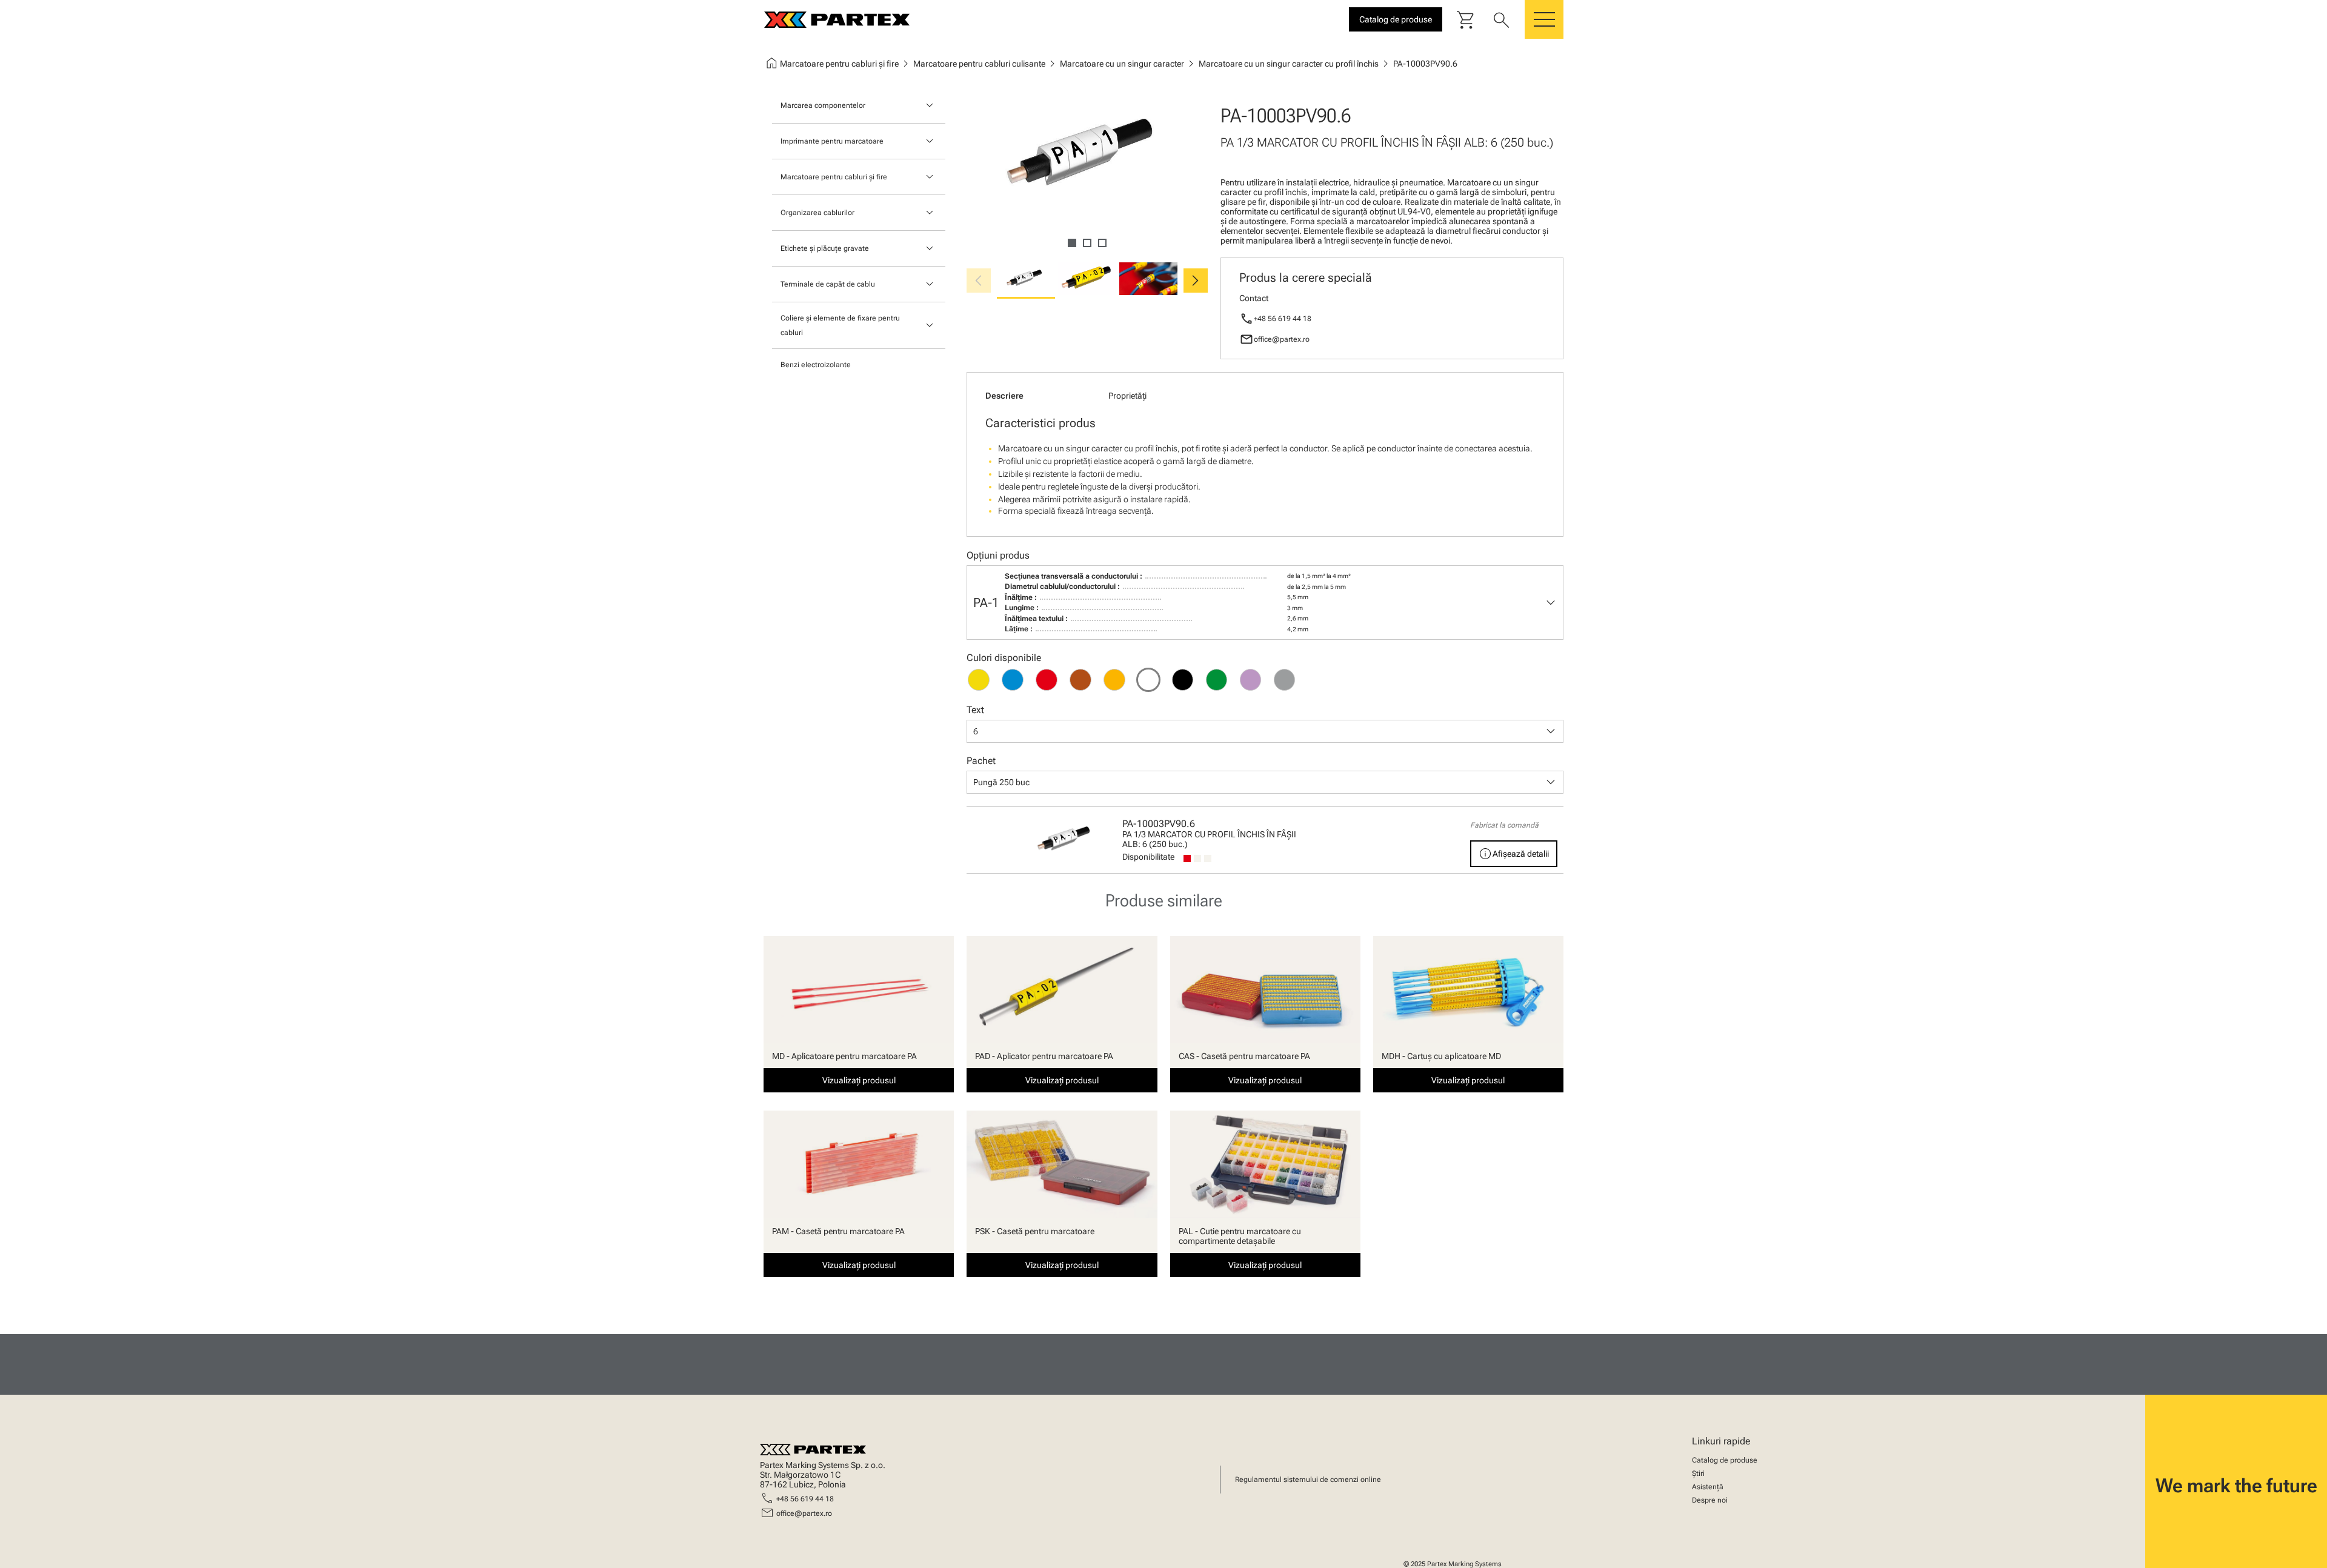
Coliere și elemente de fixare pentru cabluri (840, 325)
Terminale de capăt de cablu (828, 284)
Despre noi (1710, 1500)
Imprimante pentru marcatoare (832, 141)
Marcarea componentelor (823, 105)
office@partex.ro (1282, 339)
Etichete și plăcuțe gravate (825, 248)
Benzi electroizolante (816, 365)
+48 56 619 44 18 (1283, 319)
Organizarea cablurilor (817, 213)
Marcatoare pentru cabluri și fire (834, 177)
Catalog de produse (1725, 1460)
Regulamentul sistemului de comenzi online (1308, 1480)
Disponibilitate (1148, 857)
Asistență (1708, 1487)
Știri (1698, 1473)
